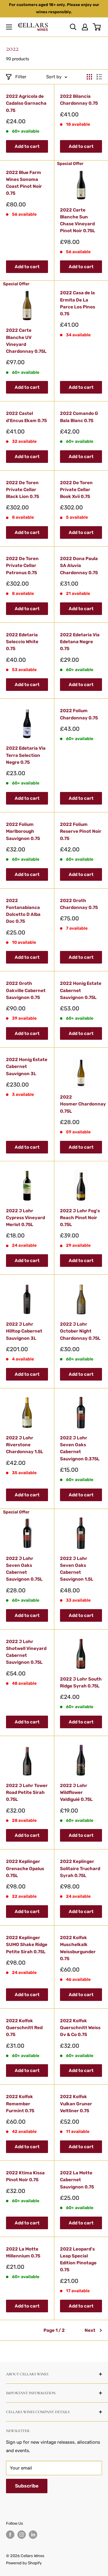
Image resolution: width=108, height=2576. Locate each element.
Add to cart (27, 146)
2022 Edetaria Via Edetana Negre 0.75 (80, 642)
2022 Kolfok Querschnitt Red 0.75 (24, 2028)
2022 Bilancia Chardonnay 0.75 (79, 100)
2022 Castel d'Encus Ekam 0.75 (26, 417)
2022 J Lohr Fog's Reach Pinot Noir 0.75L (80, 1218)
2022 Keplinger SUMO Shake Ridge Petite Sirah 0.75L (27, 1945)
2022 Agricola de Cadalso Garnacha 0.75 (26, 103)
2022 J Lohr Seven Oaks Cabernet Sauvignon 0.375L (80, 1448)
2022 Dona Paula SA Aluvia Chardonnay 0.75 (79, 566)
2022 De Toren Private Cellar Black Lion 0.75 (22, 490)
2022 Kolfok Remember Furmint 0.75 (20, 2104)
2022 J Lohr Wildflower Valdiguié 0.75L (76, 1793)
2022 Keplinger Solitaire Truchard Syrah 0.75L (80, 1868)
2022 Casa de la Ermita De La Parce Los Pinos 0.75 (78, 303)
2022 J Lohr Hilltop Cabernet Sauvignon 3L (24, 1331)
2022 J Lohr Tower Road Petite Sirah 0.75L (27, 1793)
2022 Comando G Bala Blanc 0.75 (79, 417)
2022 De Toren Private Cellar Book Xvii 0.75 (76, 490)
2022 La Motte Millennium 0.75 (23, 2252)
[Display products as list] (99, 77)
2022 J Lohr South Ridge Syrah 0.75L (81, 1682)
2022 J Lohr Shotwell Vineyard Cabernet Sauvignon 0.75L (26, 1652)
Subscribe (27, 2486)
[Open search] (73, 27)
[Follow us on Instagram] (22, 2535)
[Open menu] (9, 27)
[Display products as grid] (89, 77)
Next (90, 2330)
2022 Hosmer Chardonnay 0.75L (81, 1104)
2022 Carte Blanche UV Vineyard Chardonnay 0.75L (26, 341)
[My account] (85, 27)
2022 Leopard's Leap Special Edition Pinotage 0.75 (78, 2260)
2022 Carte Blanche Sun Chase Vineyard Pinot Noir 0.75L (78, 220)
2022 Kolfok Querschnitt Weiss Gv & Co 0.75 (80, 2028)
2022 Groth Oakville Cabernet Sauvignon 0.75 (26, 990)
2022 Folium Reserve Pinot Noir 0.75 (81, 831)
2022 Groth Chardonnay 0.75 (79, 904)
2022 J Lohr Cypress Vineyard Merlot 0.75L (25, 1218)
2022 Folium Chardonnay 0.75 (79, 714)
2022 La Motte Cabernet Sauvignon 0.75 (77, 2180)
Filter (21, 77)
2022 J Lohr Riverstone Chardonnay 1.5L (25, 1445)
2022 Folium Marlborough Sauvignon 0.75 (23, 831)
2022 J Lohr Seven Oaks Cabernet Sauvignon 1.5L (77, 1569)
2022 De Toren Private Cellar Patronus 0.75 (22, 566)
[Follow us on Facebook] (10, 2535)
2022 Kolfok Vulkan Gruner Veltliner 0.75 (76, 2104)
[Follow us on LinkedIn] (33, 2535)
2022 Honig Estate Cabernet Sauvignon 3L (27, 1067)
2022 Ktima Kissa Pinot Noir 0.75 (25, 2176)
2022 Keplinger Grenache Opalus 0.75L (25, 1868)
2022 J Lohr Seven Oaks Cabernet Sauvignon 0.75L (24, 1569)
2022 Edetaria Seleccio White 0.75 (22, 642)
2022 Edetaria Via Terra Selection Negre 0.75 (26, 755)
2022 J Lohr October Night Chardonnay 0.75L (80, 1331)
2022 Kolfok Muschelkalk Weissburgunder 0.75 (78, 1948)
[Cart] (97, 27)
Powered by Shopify (24, 2563)
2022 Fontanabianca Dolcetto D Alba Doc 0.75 (23, 911)
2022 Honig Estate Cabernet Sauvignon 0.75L (81, 990)
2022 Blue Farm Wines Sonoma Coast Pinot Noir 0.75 (24, 183)
